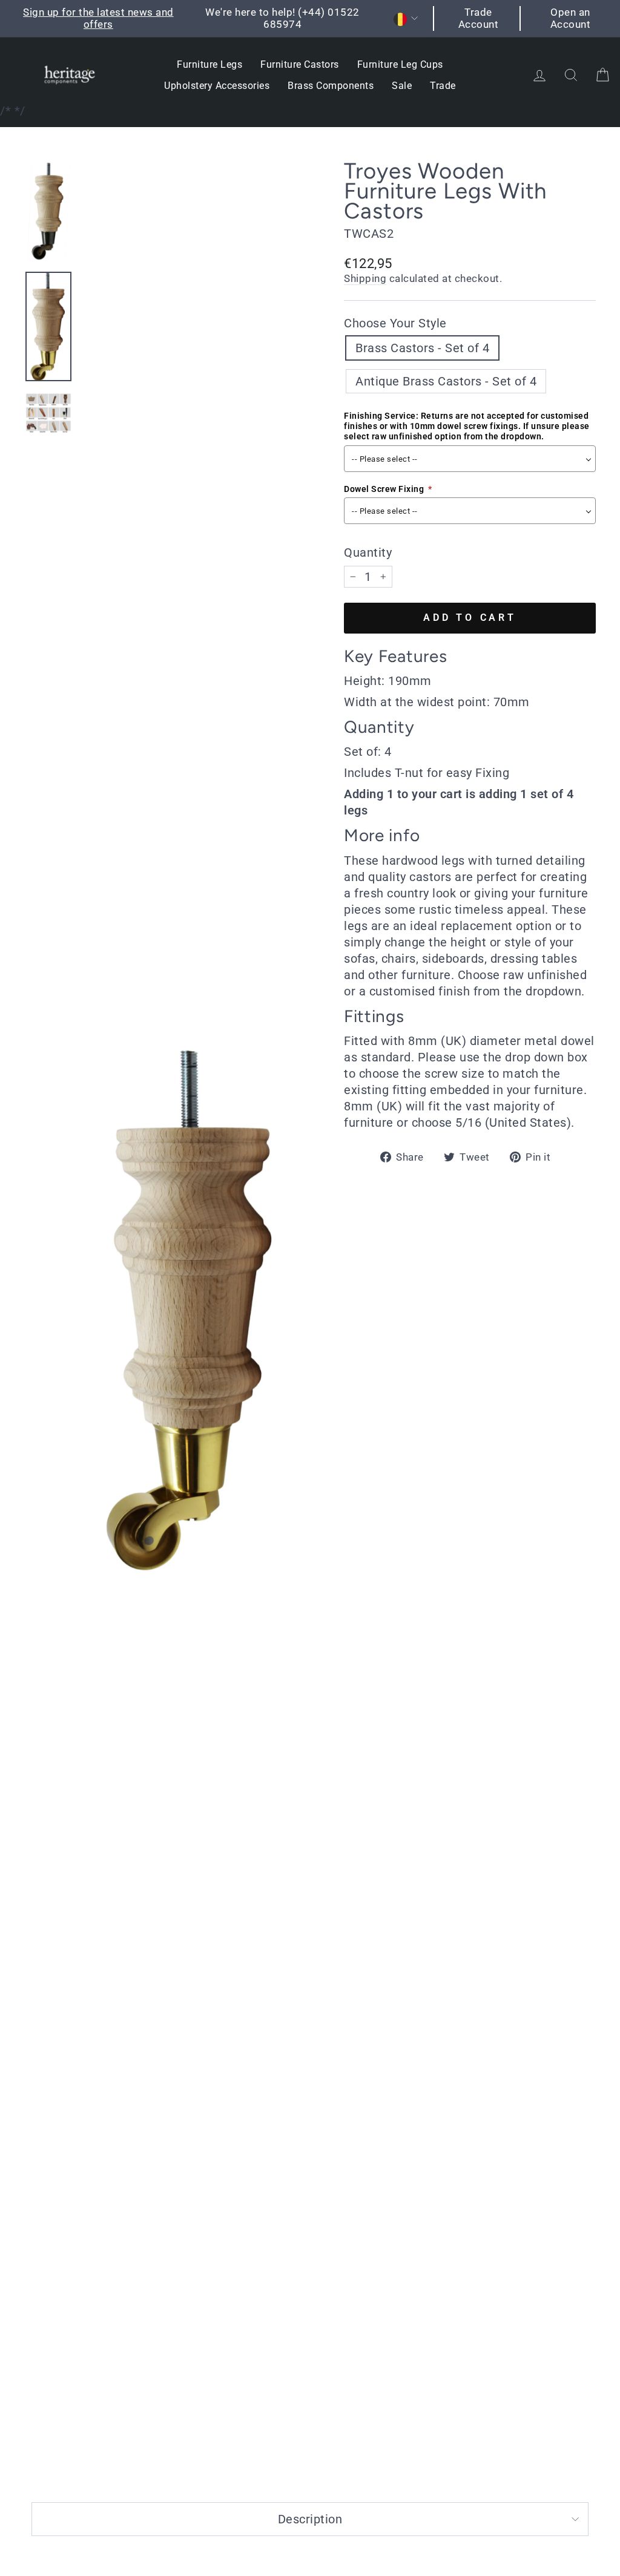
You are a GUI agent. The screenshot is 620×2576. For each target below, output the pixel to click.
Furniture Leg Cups (400, 64)
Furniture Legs (209, 64)
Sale (402, 86)
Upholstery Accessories (217, 86)
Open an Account (571, 18)
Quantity (368, 552)
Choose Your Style (395, 323)
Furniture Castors (300, 64)
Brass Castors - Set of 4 (422, 348)
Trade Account (479, 18)
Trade (443, 86)
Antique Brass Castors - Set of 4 (446, 381)
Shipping (365, 278)
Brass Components (331, 86)
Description (310, 2519)
